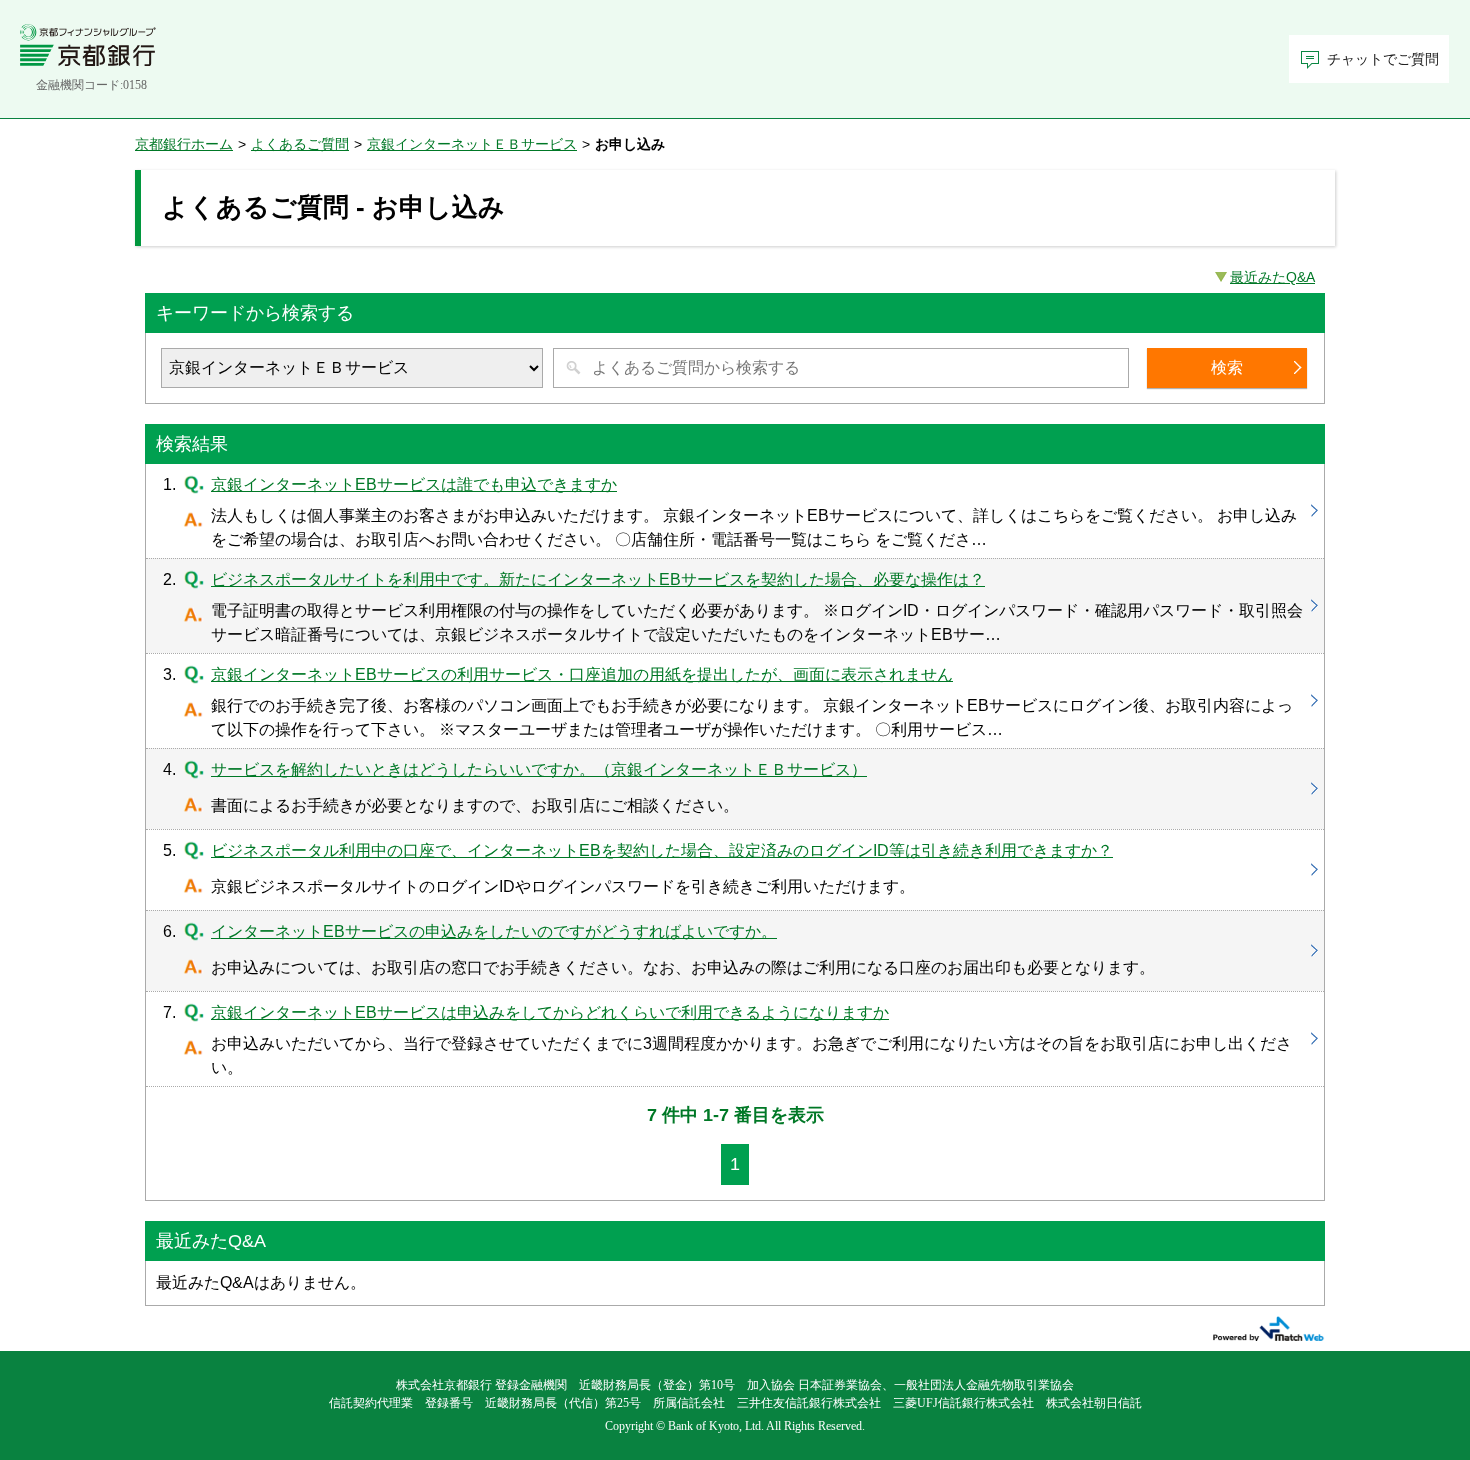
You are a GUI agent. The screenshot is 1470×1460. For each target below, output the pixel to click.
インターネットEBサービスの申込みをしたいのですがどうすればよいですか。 (735, 951)
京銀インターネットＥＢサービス (472, 144)
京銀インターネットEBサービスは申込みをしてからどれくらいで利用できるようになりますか (735, 1039)
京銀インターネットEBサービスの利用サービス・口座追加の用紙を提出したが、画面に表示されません (735, 701)
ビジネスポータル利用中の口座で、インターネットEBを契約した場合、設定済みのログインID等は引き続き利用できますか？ (735, 870)
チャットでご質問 (1383, 59)
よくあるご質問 (300, 144)
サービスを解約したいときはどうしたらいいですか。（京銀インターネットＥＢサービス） (735, 789)
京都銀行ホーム (184, 144)
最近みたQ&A (1272, 277)
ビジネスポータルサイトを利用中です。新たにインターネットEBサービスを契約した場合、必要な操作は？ (735, 606)
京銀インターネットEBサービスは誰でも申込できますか (735, 511)
